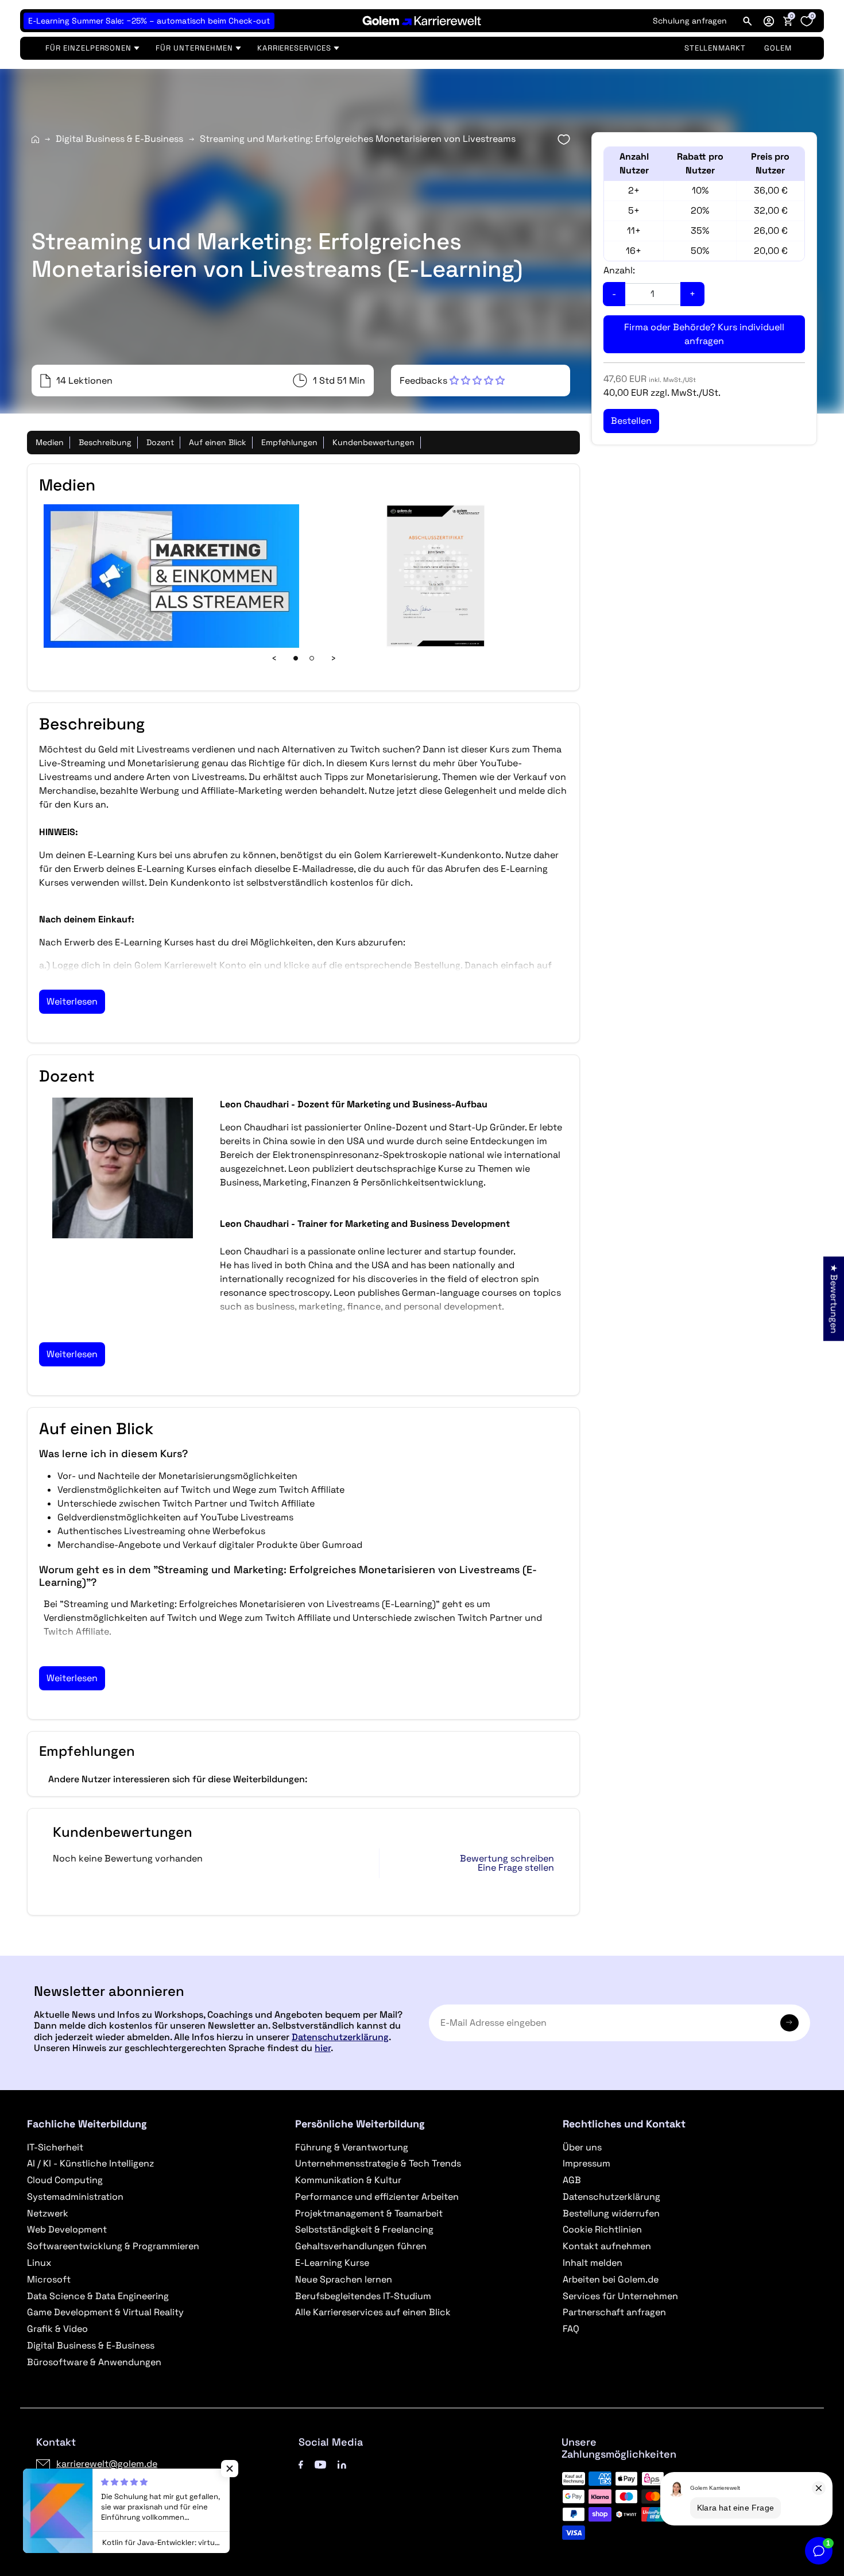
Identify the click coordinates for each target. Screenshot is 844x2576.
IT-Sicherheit (55, 2147)
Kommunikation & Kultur (348, 2180)
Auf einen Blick (218, 442)
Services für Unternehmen (620, 2296)
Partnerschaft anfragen (614, 2312)
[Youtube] (320, 2464)
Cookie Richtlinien (602, 2229)
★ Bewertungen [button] (834, 1298)
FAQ (571, 2329)
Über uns (582, 2147)
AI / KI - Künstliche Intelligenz (90, 2163)
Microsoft (49, 2279)
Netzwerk (48, 2213)
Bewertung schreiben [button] (507, 1859)
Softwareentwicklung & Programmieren (113, 2246)
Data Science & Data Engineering (98, 2296)
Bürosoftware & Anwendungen (94, 2362)
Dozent (160, 442)
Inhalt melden (593, 2263)
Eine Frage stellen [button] (516, 1868)
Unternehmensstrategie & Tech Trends (378, 2163)
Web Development (67, 2229)
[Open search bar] (748, 21)
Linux (39, 2263)
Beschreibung (105, 442)
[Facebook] (301, 2464)
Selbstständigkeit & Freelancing (364, 2229)
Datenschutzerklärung (340, 2037)
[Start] (35, 139)
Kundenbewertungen (373, 442)
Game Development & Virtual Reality (105, 2312)
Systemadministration (75, 2197)
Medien (50, 442)
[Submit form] (789, 2023)
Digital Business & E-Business (119, 139)
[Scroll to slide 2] (312, 658)
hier (323, 2048)
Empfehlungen (289, 442)
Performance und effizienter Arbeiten (377, 2197)
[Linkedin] (342, 2464)
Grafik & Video (57, 2329)
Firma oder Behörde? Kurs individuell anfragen (704, 334)
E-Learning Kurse (332, 2263)
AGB (572, 2180)
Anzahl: (619, 270)
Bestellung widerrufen (611, 2213)
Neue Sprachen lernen (344, 2279)
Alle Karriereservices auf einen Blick (373, 2312)
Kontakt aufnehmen (607, 2246)
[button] (769, 21)
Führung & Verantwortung (352, 2147)
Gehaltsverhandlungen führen (361, 2246)
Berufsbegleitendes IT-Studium (363, 2296)
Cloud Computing (65, 2180)
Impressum (586, 2163)
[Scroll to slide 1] (296, 658)
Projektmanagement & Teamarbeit (369, 2213)
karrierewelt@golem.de (107, 2464)
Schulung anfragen (690, 21)
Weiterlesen (72, 1001)
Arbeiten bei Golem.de (611, 2279)
